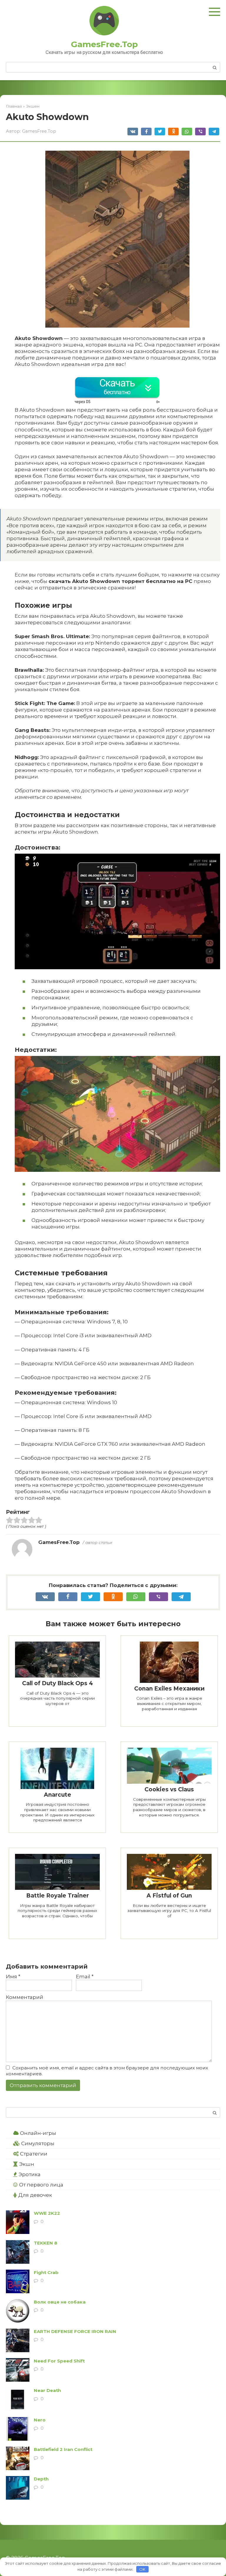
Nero (40, 2420)
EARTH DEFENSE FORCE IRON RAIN (75, 2331)
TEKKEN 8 (46, 2243)
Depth (41, 2479)
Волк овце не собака (60, 2302)
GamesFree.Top (104, 44)
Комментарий (25, 1997)
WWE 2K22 (47, 2213)
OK (142, 2569)
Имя (13, 1977)
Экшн (27, 2164)
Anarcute (58, 1795)
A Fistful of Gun (169, 1896)
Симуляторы (38, 2143)
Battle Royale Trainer (58, 1896)
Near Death (47, 2390)
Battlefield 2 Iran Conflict (63, 2449)
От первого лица (41, 2185)
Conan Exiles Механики (169, 1689)
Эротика (30, 2174)
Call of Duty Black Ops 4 (58, 1683)
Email (85, 1977)
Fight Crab (46, 2272)
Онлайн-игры (38, 2133)
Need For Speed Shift (59, 2361)
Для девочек (35, 2195)
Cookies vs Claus (169, 1789)
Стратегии (34, 2154)
